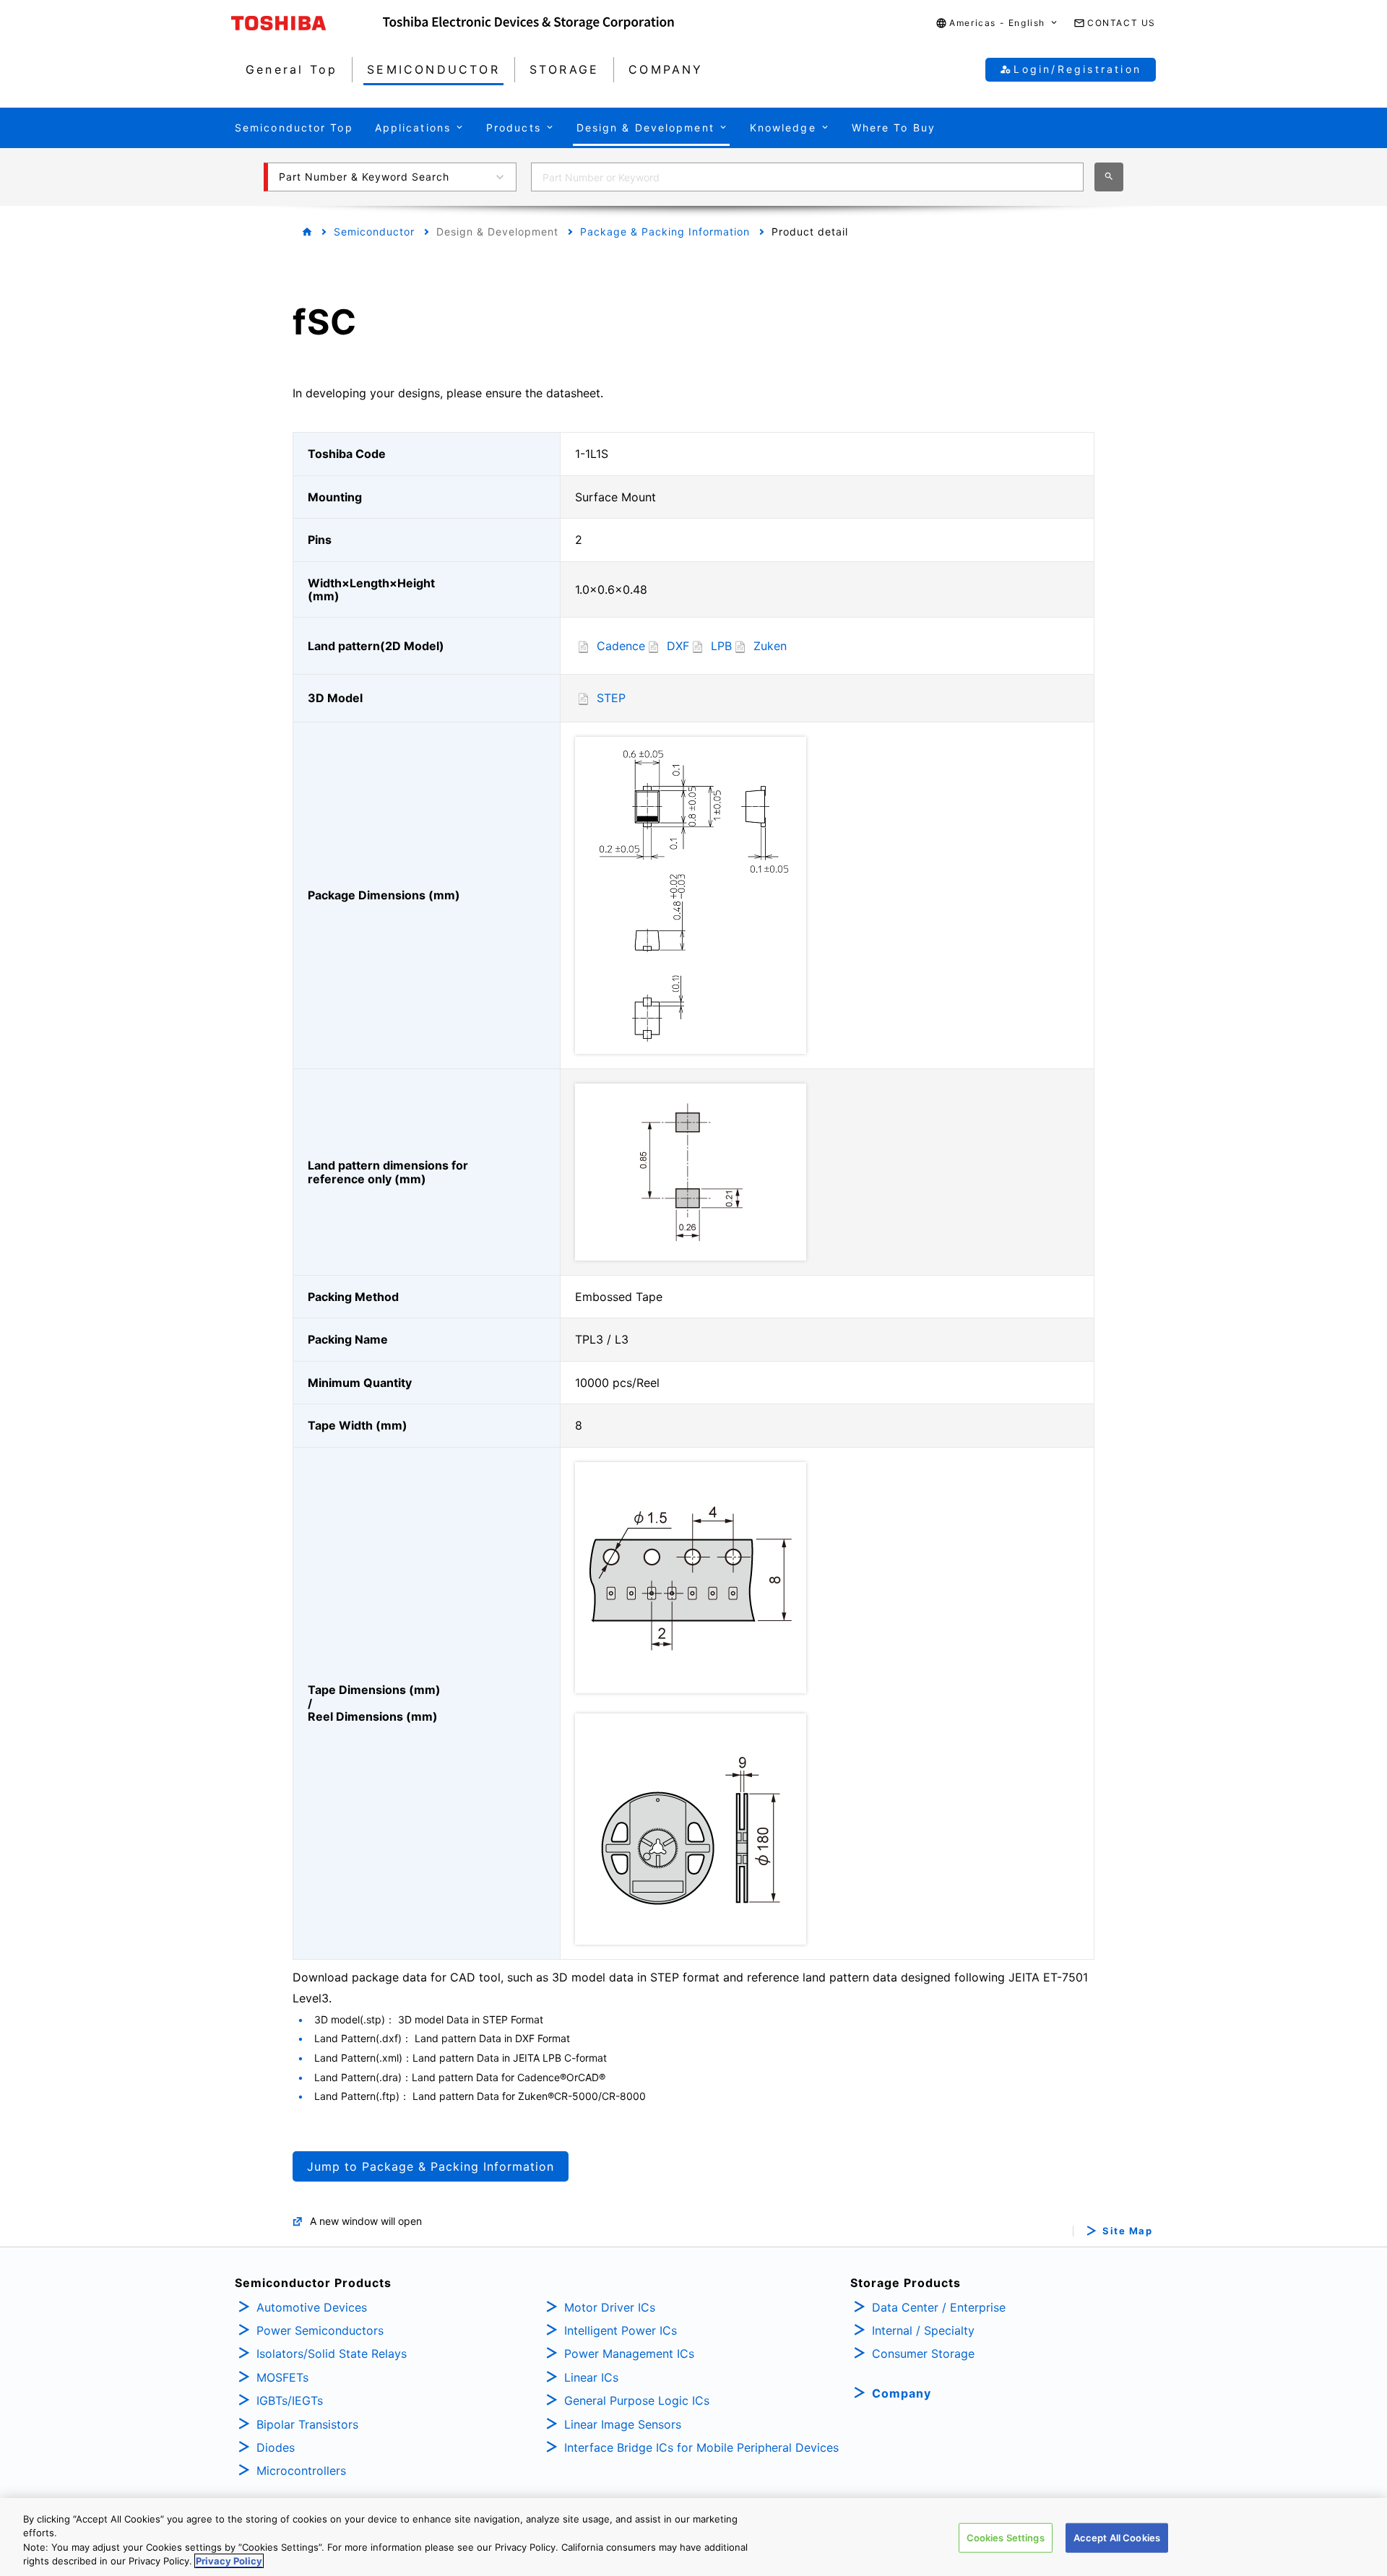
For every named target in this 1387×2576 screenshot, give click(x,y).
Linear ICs (591, 2377)
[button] (997, 23)
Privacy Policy (229, 2561)
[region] (693, 2537)
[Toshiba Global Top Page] (307, 23)
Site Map (1127, 2231)
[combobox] (807, 177)
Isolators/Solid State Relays (332, 2354)
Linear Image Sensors (623, 2424)
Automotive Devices (312, 2307)
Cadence (621, 646)
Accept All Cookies (1117, 2538)
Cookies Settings (1006, 2538)
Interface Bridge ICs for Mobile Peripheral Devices (701, 2447)
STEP (611, 698)
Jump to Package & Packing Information (431, 2166)
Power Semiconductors (320, 2330)
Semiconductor (374, 232)
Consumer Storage (923, 2354)
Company (902, 2393)
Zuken (770, 646)
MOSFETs (282, 2377)
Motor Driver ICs (610, 2307)
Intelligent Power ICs (621, 2330)
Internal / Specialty (923, 2330)
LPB (721, 646)
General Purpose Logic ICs (637, 2400)
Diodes (276, 2447)
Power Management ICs (629, 2354)
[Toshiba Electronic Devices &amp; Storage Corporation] (528, 23)
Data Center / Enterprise (939, 2307)
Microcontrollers (301, 2471)
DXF (678, 646)
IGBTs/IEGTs (290, 2400)
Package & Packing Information (665, 232)
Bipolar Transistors (307, 2424)
